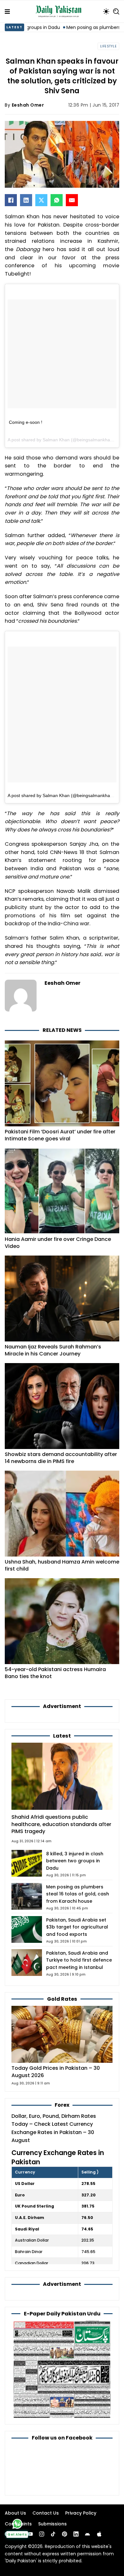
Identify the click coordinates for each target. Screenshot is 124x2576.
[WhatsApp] (57, 200)
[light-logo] (60, 11)
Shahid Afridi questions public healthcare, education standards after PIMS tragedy (61, 1824)
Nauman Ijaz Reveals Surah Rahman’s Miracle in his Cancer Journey (53, 1350)
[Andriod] (87, 2534)
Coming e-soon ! (26, 422)
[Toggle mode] (106, 11)
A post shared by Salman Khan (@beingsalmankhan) (61, 795)
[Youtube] (30, 2534)
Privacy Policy (81, 2513)
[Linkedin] (76, 2534)
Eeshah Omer (28, 105)
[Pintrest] (65, 2534)
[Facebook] (11, 200)
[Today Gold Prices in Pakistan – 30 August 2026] (62, 2034)
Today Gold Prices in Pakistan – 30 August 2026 (56, 2072)
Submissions (52, 2524)
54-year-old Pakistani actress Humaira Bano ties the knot (55, 1673)
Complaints (18, 2524)
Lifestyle (109, 46)
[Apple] (99, 2534)
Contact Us (46, 2513)
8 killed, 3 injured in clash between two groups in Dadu (75, 1861)
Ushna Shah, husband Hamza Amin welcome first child (62, 1565)
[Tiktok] (53, 2534)
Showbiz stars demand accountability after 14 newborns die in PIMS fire (61, 1458)
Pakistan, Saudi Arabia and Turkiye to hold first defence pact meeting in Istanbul (79, 1960)
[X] (41, 200)
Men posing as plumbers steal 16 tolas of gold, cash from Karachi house (78, 1894)
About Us (15, 2513)
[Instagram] (42, 2534)
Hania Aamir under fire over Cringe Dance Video (58, 1243)
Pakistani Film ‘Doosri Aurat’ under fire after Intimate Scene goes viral (60, 1135)
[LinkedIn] (26, 200)
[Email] (72, 200)
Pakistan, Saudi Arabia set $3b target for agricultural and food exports (77, 1927)
